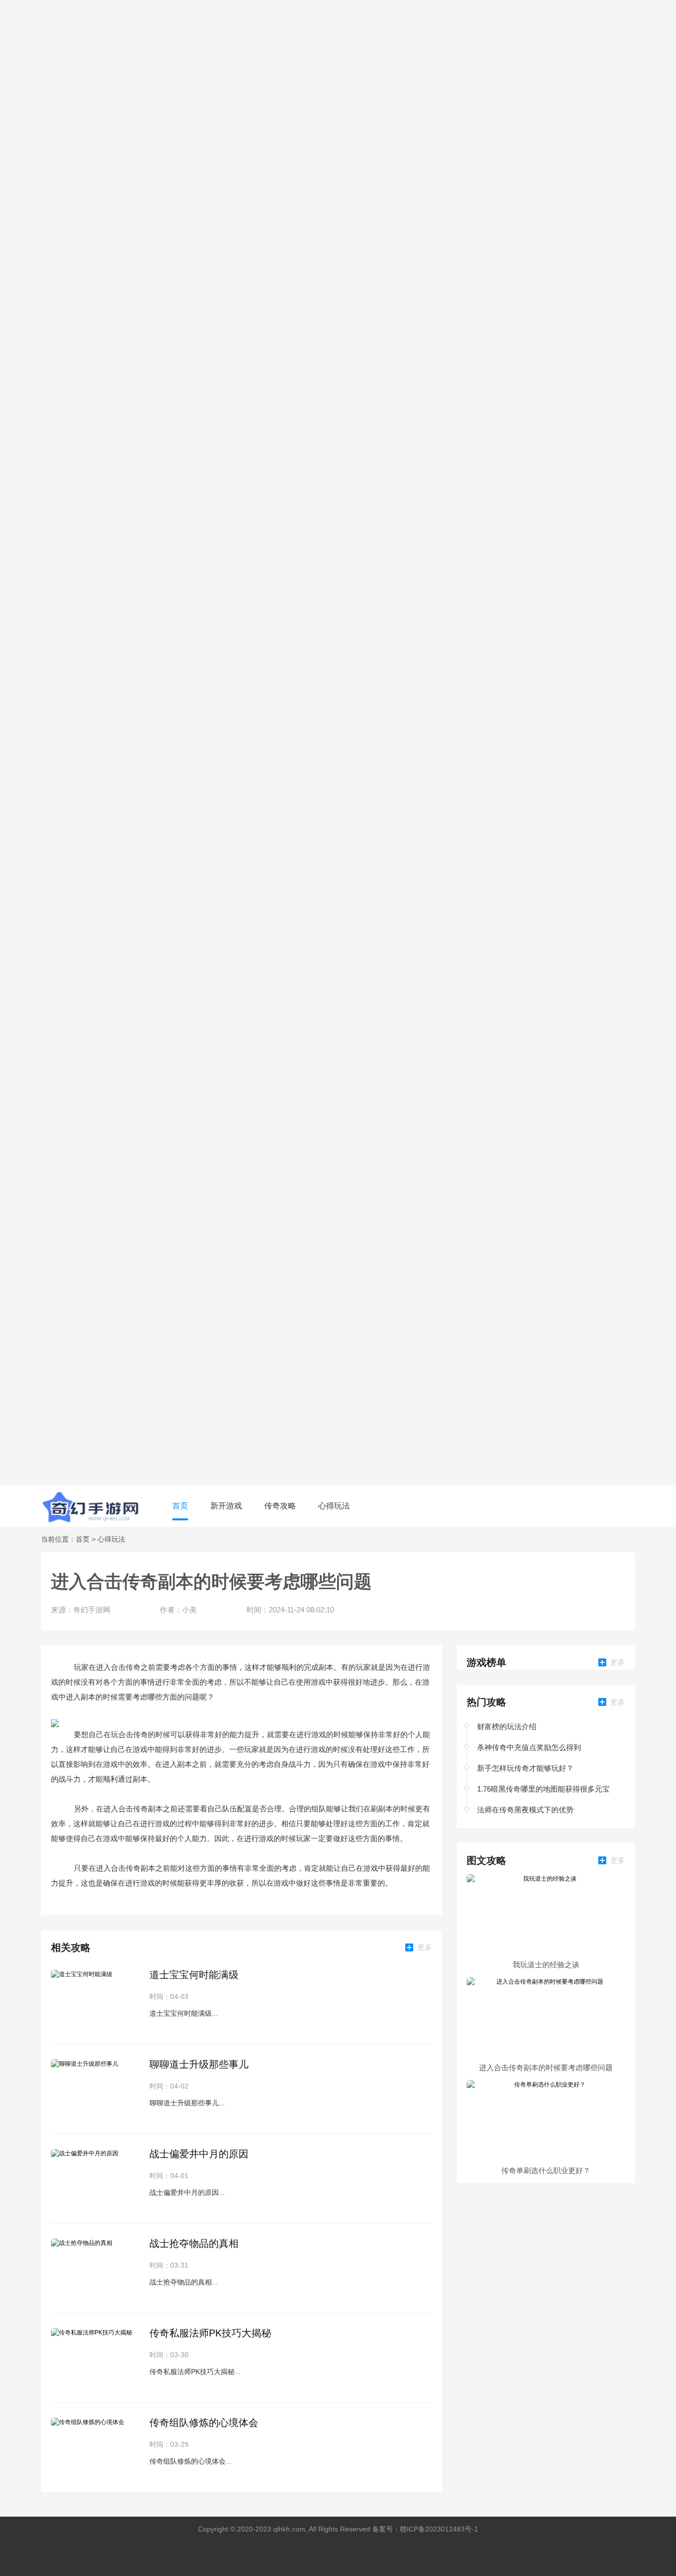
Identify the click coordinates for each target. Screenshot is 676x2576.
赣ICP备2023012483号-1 (439, 2529)
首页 (180, 1506)
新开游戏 (226, 1506)
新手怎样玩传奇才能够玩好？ (525, 1768)
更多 (425, 1947)
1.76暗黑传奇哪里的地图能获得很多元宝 (543, 1789)
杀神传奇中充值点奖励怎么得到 (529, 1747)
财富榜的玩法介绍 (507, 1726)
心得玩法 (334, 1506)
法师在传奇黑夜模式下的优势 (525, 1810)
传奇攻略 (280, 1506)
